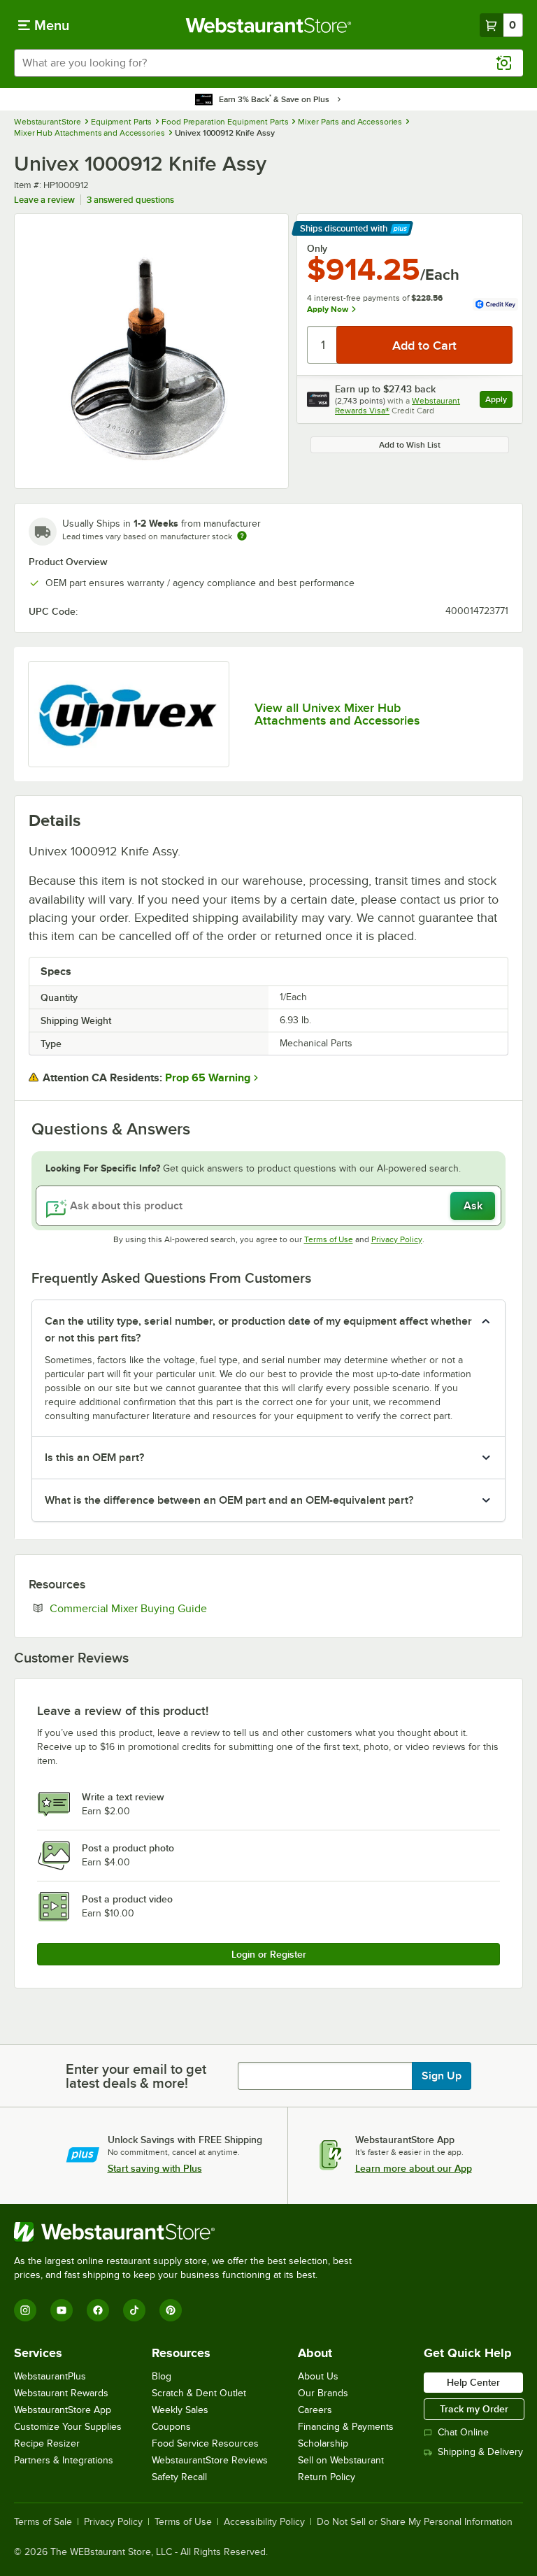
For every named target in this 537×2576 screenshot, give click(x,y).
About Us (318, 2376)
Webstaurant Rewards (61, 2393)
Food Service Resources (205, 2443)
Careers (315, 2410)
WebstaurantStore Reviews (210, 2460)
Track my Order (474, 2409)
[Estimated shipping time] (242, 536)
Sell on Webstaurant (341, 2460)
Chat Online (463, 2432)
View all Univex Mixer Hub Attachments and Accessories (337, 714)
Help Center (473, 2382)
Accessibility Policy (264, 2522)
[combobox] (268, 63)
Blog (162, 2376)
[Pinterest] (171, 2310)
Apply (499, 401)
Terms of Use (329, 1239)
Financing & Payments (346, 2427)
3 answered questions (130, 200)
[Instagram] (25, 2310)
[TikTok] (134, 2310)
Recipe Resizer (47, 2443)
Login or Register (269, 1954)
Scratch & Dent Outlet (199, 2393)
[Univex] (129, 714)
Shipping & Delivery (480, 2452)
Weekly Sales (180, 2410)
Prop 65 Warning (208, 1078)
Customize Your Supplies (68, 2427)
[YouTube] (62, 2310)
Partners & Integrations (64, 2460)
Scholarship (323, 2443)
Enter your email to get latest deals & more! (136, 2076)
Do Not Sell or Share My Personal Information (415, 2522)
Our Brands (323, 2393)
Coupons (171, 2427)
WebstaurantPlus (50, 2376)
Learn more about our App (414, 2168)
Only (317, 248)
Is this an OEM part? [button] (94, 1458)
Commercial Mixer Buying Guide (171, 1608)
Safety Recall (179, 2477)
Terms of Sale (43, 2522)
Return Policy (327, 2477)
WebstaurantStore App (63, 2410)
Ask (473, 1206)
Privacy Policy (397, 1239)
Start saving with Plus (155, 2168)
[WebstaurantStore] (189, 2232)
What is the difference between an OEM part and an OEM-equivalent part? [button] (229, 1500)
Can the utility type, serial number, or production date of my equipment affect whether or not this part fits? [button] (258, 1330)
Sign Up (442, 2076)
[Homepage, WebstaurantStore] (269, 25)
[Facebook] (98, 2310)
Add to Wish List (410, 445)
